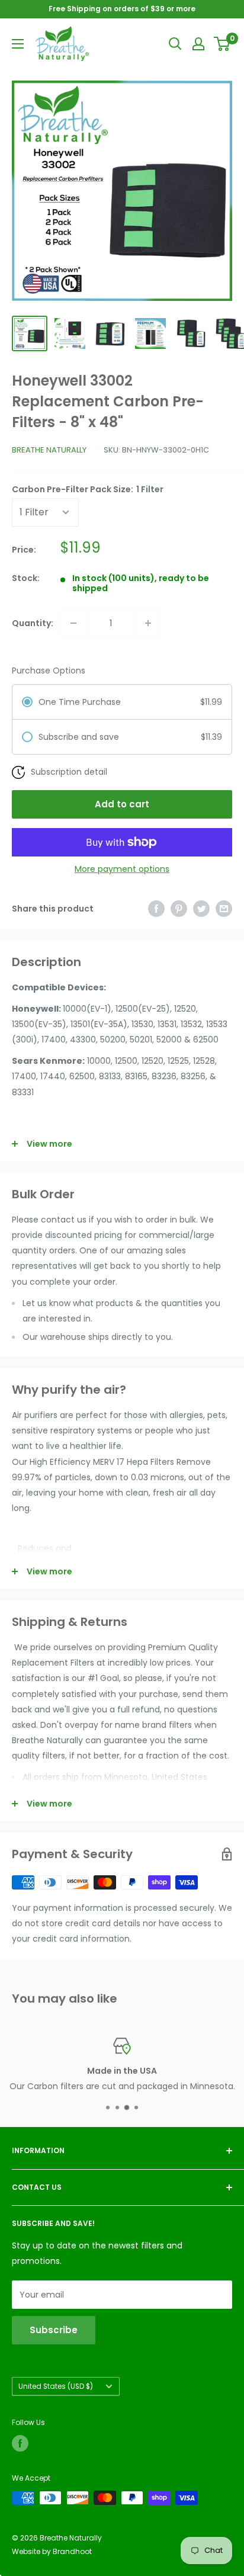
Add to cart (122, 804)
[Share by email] (224, 909)
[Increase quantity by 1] (148, 623)
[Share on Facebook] (156, 909)
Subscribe (54, 2330)
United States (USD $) (56, 2386)
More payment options (122, 869)
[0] (222, 44)
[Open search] (175, 44)
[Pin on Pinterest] (179, 909)
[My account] (198, 44)
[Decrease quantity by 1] (73, 623)
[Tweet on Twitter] (201, 909)
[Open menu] (18, 44)
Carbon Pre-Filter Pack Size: (88, 489)
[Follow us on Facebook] (20, 2443)
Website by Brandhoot (52, 2551)
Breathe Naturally (49, 450)
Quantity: (33, 623)
